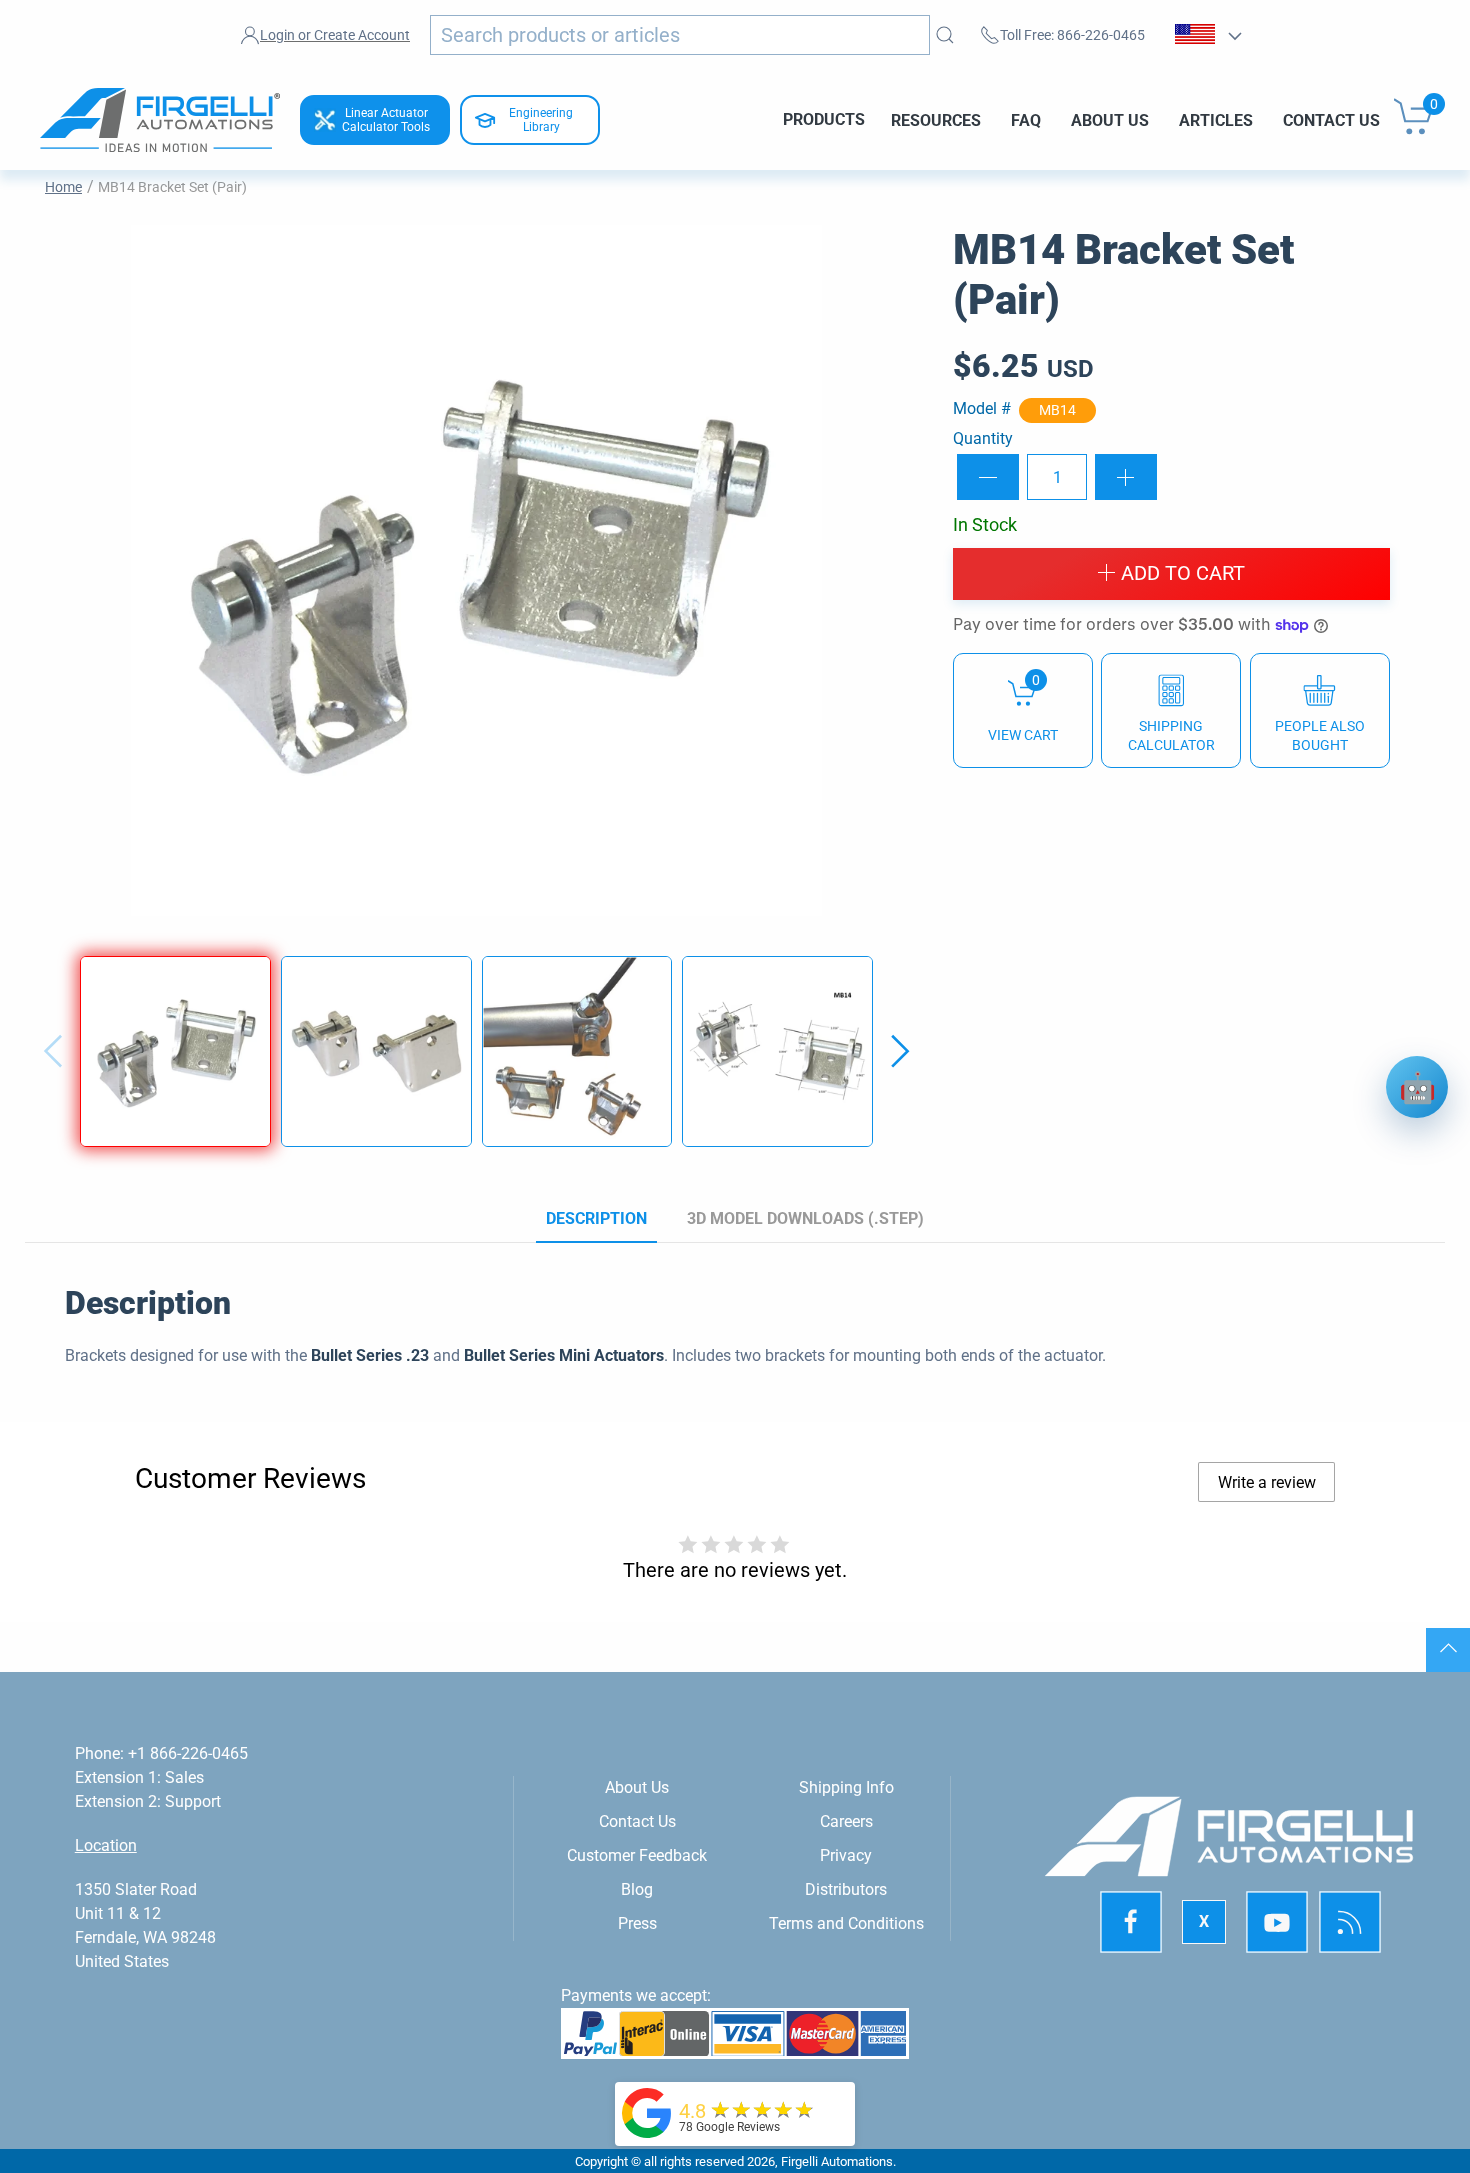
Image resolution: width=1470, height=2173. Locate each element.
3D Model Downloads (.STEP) (805, 1218)
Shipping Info (846, 1787)
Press (637, 1923)
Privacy (846, 1855)
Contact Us (1331, 119)
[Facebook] (1132, 1922)
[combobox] (680, 35)
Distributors (846, 1889)
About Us (1110, 119)
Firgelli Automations (837, 2161)
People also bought (1320, 735)
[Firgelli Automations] (647, 2111)
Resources (936, 119)
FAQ (1026, 119)
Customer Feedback (637, 1855)
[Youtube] (1278, 1922)
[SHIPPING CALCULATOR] (1171, 709)
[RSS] (1351, 1922)
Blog (637, 1889)
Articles (1216, 119)
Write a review (1267, 1482)
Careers (846, 1821)
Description (596, 1218)
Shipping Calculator (1171, 735)
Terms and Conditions (846, 1923)
